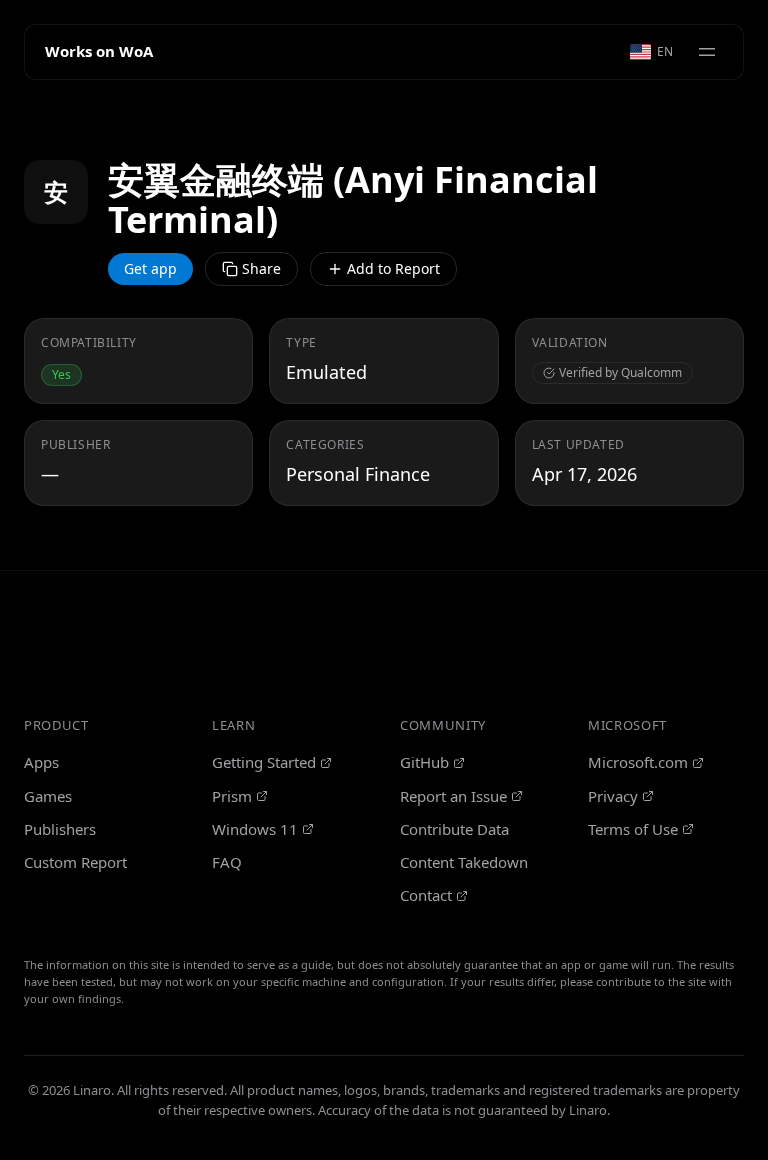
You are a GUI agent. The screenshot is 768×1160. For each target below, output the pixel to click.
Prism (232, 796)
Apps (41, 762)
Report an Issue (453, 796)
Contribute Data (454, 829)
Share (261, 268)
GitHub (424, 762)
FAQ (227, 862)
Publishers (60, 829)
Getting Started (264, 762)
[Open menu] (707, 52)
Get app (150, 268)
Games (48, 796)
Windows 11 (255, 829)
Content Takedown (464, 862)
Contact (426, 895)
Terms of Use (633, 829)
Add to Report (393, 268)
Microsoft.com (638, 762)
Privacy (613, 796)
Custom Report (75, 862)
